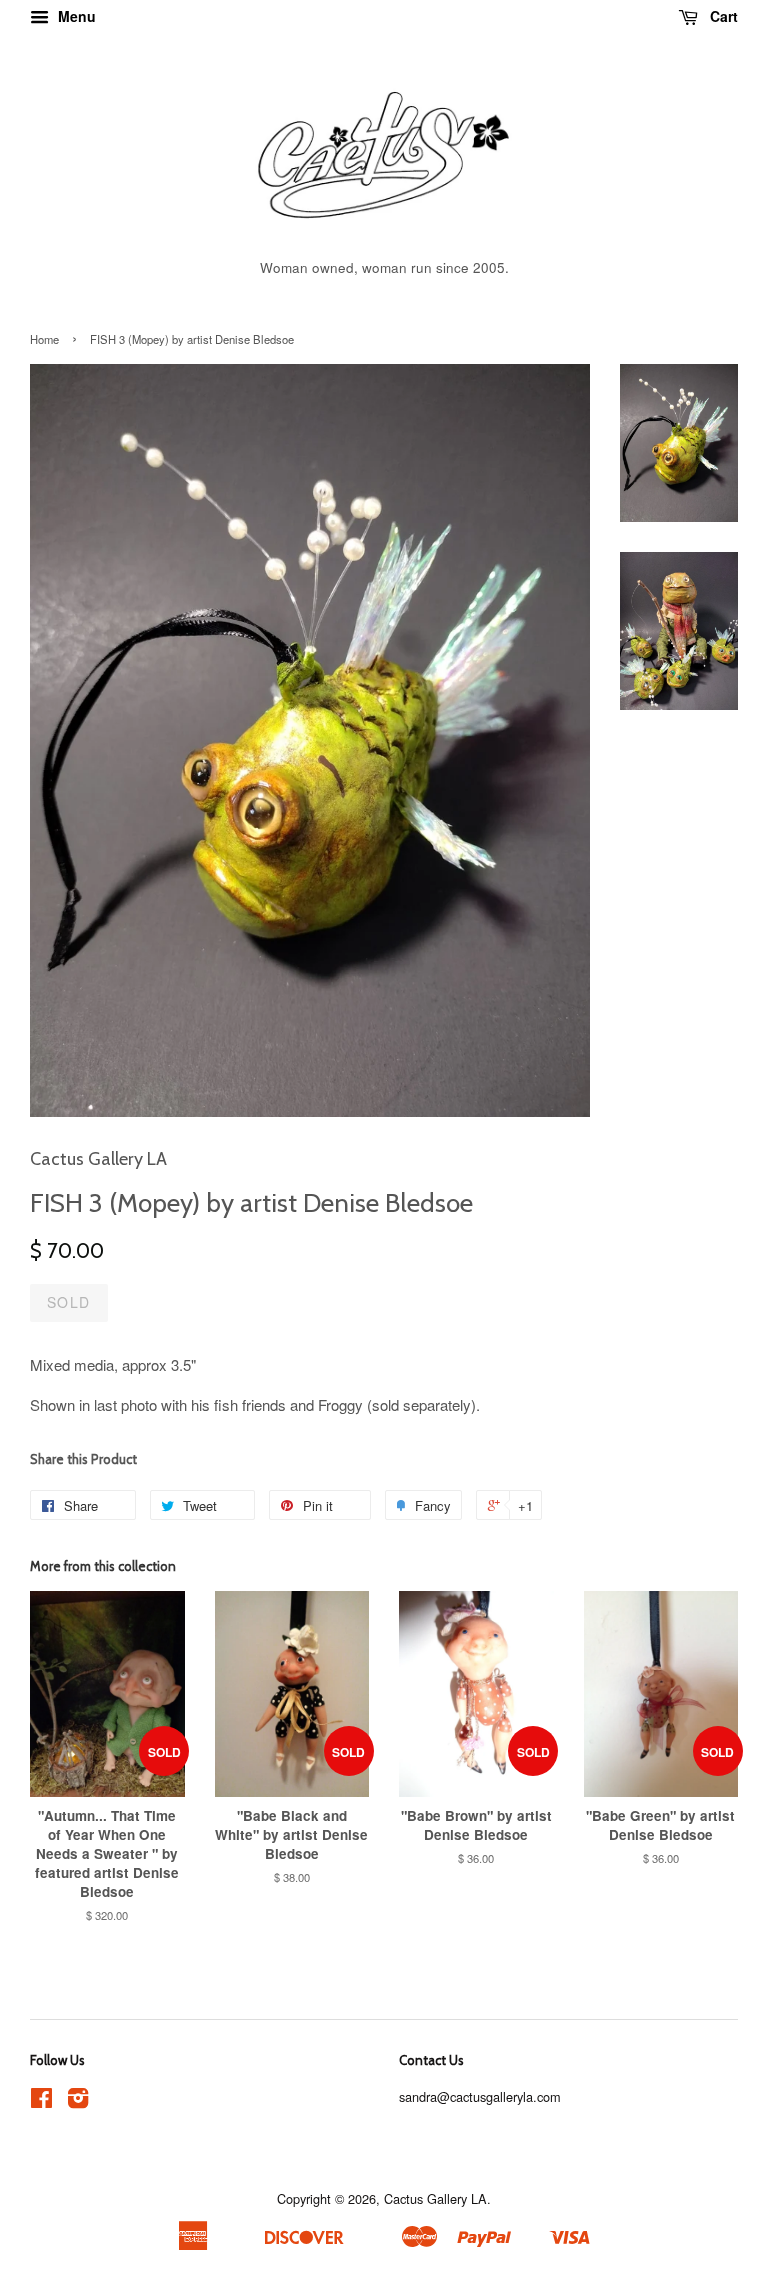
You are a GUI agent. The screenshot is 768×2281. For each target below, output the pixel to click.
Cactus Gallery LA (435, 2198)
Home (44, 339)
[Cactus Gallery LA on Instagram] (78, 2101)
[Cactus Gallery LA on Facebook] (41, 2101)
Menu (75, 16)
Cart (722, 16)
